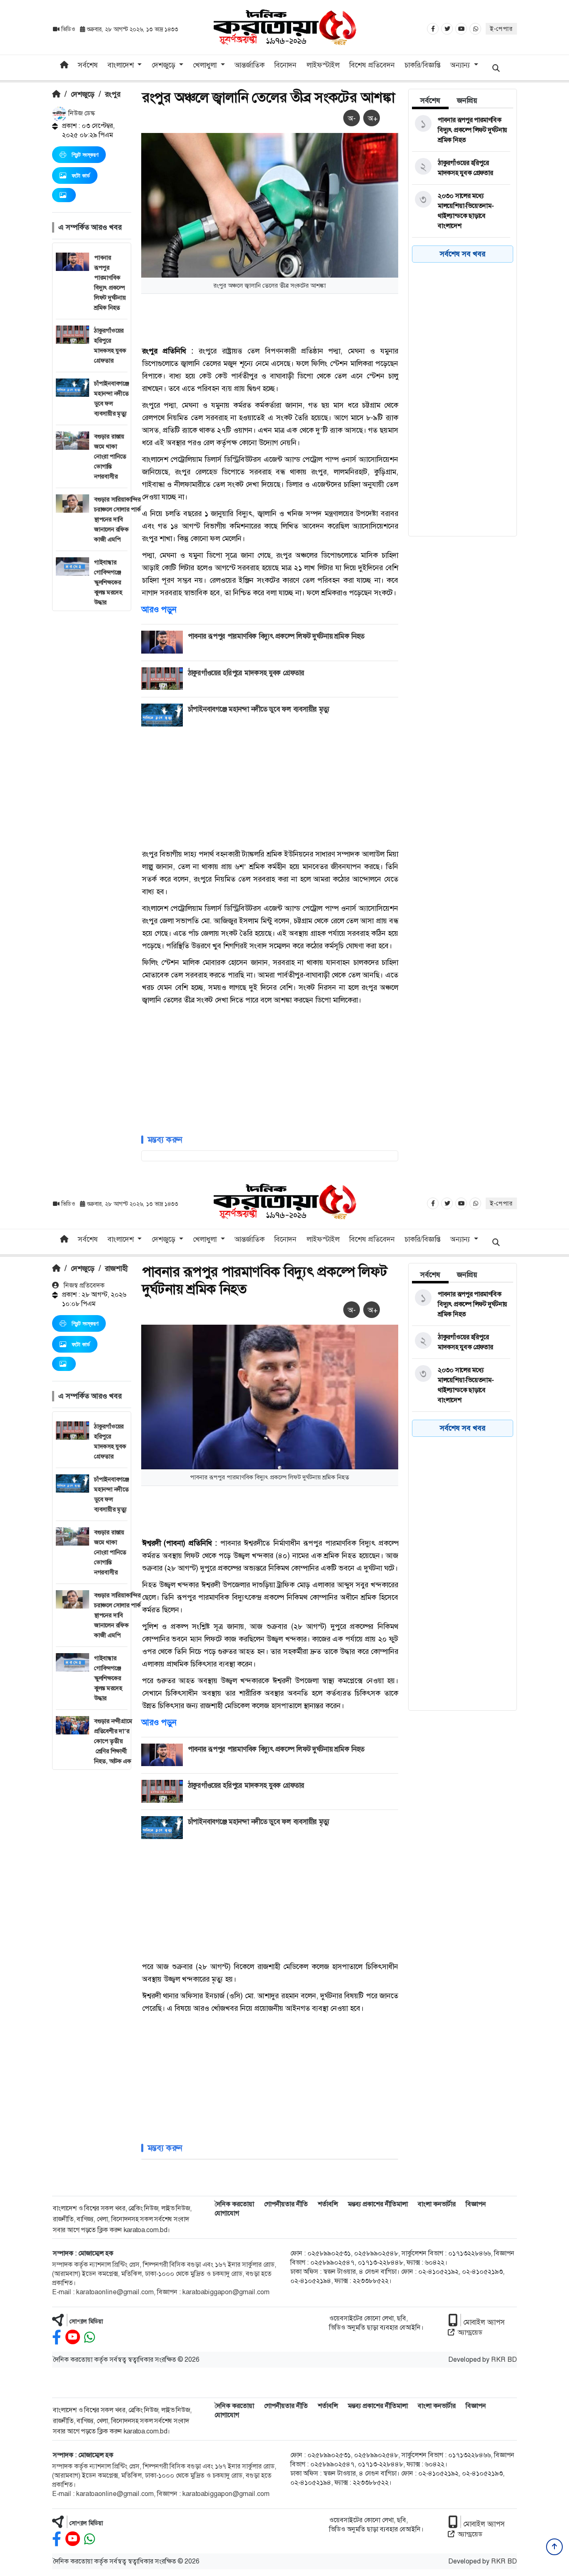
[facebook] (57, 2337)
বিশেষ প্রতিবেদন (372, 65)
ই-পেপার (501, 29)
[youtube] (73, 2337)
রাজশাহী (116, 1268)
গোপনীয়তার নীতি (286, 2204)
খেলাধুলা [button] (206, 65)
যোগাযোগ (227, 2213)
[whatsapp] (90, 2337)
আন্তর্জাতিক (250, 65)
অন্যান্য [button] (461, 65)
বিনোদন (285, 65)
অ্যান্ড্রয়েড (470, 2332)
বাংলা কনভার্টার (437, 2204)
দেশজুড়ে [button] (165, 65)
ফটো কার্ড (81, 175)
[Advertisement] (92, 736)
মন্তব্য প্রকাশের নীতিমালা (378, 2204)
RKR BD (504, 2359)
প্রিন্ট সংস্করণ (85, 155)
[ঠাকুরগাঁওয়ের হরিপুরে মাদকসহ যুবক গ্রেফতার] (461, 168)
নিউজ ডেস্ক (81, 113)
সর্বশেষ (88, 65)
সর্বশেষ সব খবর (463, 254)
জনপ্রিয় (467, 100)
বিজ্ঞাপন (476, 2204)
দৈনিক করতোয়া (234, 2204)
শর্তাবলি (328, 2204)
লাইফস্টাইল (323, 65)
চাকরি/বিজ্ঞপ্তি (423, 65)
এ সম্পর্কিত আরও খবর (90, 227)
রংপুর (113, 94)
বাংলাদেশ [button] (122, 65)
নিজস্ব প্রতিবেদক (83, 1285)
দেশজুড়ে (83, 94)
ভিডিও (68, 29)
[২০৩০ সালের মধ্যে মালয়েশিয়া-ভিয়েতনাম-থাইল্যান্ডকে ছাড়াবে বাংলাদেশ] (461, 211)
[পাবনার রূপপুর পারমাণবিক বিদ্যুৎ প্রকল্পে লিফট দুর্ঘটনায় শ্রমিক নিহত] (461, 130)
